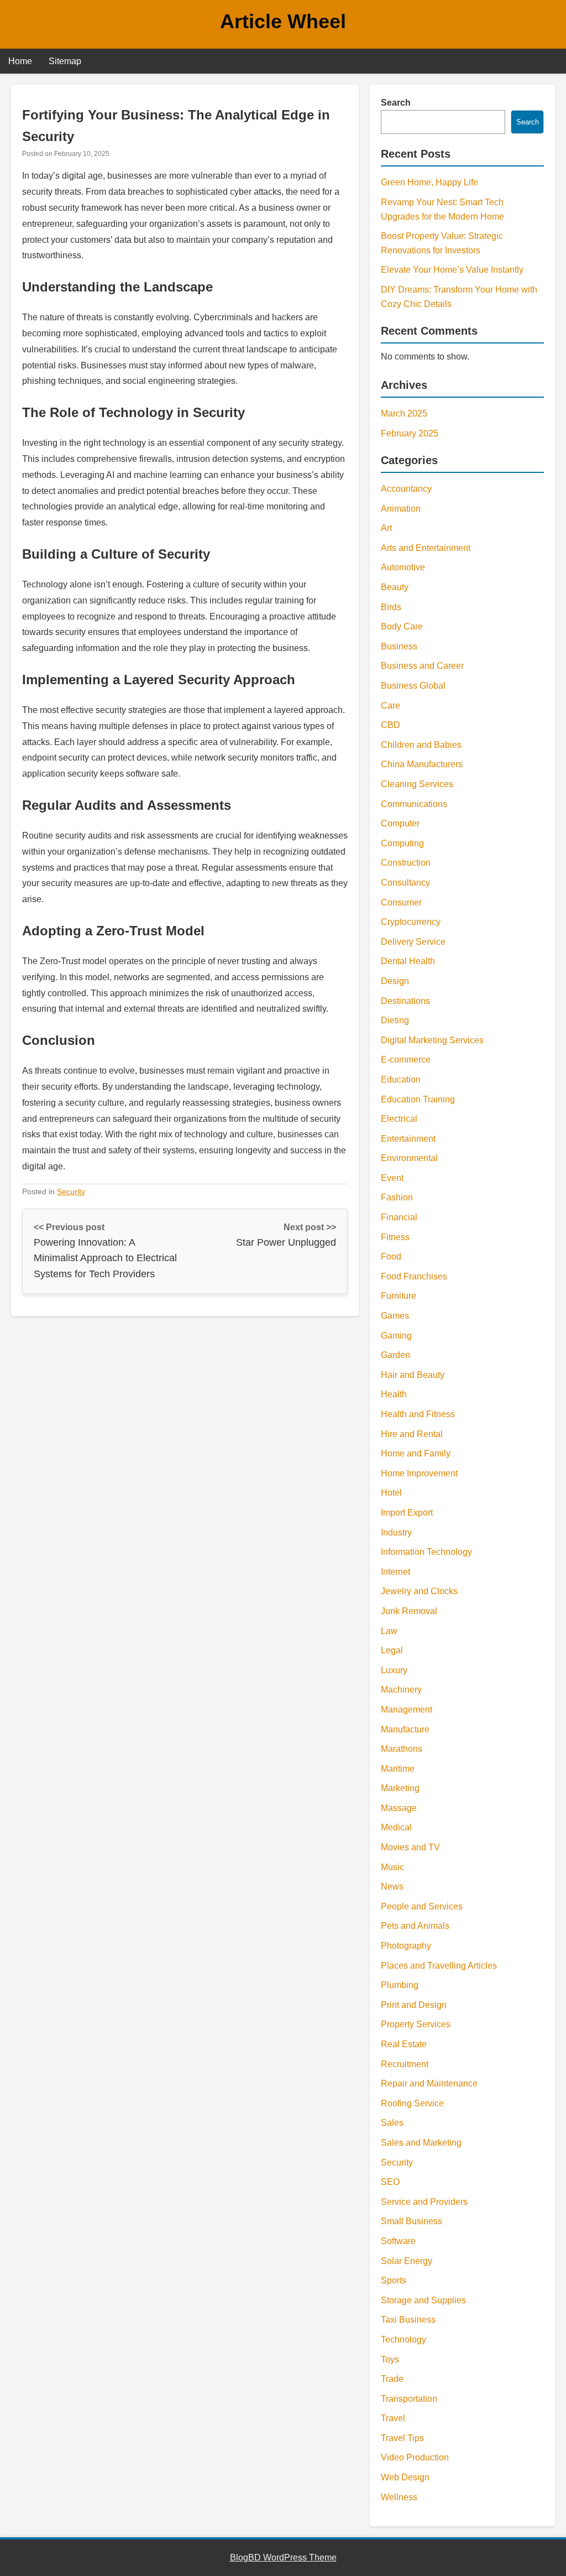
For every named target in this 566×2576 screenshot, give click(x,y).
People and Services (422, 1906)
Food (391, 1256)
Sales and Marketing (421, 2143)
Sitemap (65, 61)
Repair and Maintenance (429, 2083)
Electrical (399, 1119)
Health (394, 1394)
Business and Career (422, 666)
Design (395, 981)
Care (391, 706)
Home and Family (416, 1453)
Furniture (399, 1296)
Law (389, 1631)
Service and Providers (424, 2202)
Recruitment (405, 2064)
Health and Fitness (418, 1414)
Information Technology (426, 1552)
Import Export (407, 1513)
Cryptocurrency (411, 922)
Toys (390, 2359)
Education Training (418, 1099)
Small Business (412, 2221)
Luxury (394, 1670)
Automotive (403, 567)
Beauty (395, 587)
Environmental (409, 1158)
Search (396, 103)
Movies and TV (410, 1847)
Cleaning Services (417, 784)
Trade (392, 2379)
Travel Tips (402, 2438)
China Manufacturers (422, 764)
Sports (394, 2280)
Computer (400, 823)
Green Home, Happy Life (429, 182)
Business (399, 646)
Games (395, 1316)
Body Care (402, 626)
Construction (406, 863)
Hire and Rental (412, 1434)
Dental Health (408, 961)
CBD (391, 725)
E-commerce (406, 1060)
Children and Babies (421, 745)
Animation (401, 509)
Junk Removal (409, 1611)
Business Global (413, 686)
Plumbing (400, 1985)
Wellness (399, 2497)
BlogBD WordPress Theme (283, 2557)
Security (71, 1191)
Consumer (401, 902)
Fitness (395, 1237)
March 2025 (404, 413)
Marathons (402, 1749)
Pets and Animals (415, 1926)
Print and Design (414, 2005)
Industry (396, 1532)
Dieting (395, 1020)
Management (407, 1709)
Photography (406, 1946)
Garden (395, 1355)
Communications (414, 804)
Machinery (401, 1690)
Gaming (396, 1336)
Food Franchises (414, 1276)
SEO (390, 2182)
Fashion (397, 1197)
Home (20, 61)
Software (398, 2241)
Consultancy (405, 883)
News (392, 1887)
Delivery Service (413, 942)
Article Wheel (283, 21)
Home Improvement (419, 1473)
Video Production (415, 2457)
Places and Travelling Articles (439, 1966)
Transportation (409, 2399)
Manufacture (405, 1729)
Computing (402, 843)
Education (401, 1079)
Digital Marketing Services (432, 1040)
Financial (399, 1217)
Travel (393, 2418)
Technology (403, 2340)
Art (386, 528)
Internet (395, 1572)
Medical (396, 1827)
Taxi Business (408, 2320)
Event (392, 1178)
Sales (392, 2123)
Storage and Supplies (423, 2300)
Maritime (398, 1769)
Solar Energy (407, 2261)
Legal (392, 1650)
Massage (399, 1808)
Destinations (405, 1001)
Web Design (405, 2477)
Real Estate (404, 2044)
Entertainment (408, 1139)
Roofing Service (412, 2103)
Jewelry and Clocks (419, 1591)
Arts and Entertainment (426, 548)
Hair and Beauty (413, 1375)
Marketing (400, 1788)
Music (392, 1867)
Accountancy (406, 489)
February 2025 (410, 433)
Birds (391, 607)
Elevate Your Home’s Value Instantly (452, 270)
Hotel (391, 1493)
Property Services (416, 2024)
